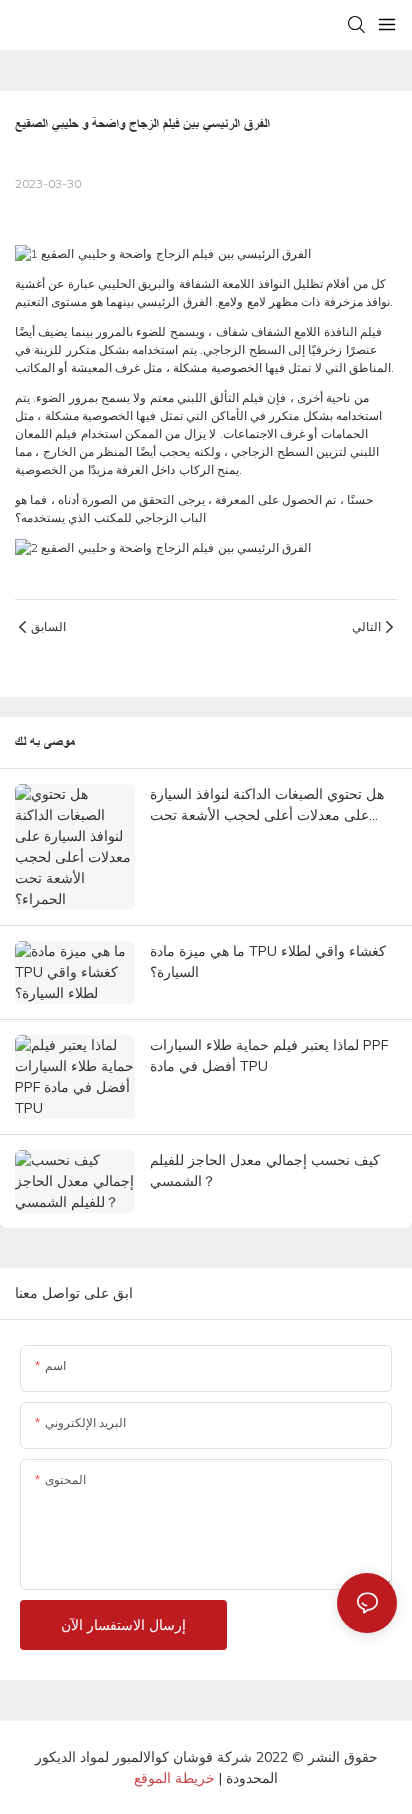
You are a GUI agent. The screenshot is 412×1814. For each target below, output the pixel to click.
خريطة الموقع (174, 1778)
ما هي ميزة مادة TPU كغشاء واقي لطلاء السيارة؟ (268, 961)
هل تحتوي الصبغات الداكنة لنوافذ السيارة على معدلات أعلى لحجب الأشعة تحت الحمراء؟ (267, 805)
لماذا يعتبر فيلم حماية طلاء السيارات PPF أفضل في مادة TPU (269, 1055)
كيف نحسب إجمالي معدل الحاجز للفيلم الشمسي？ (265, 1170)
